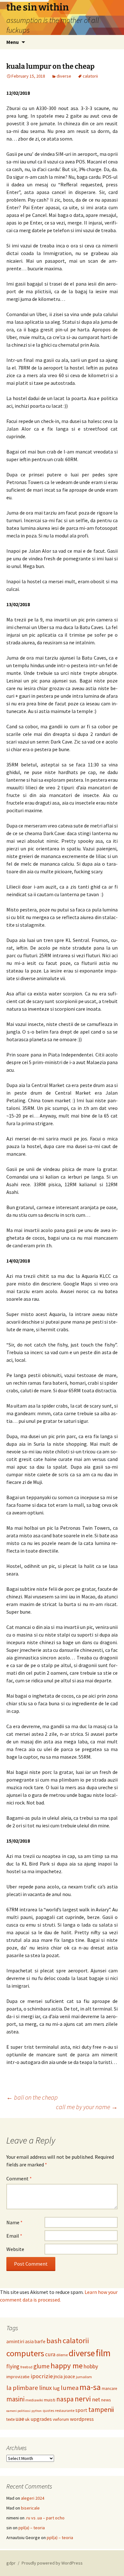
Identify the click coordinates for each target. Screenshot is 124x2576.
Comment (19, 2178)
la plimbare (22, 2388)
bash (54, 2341)
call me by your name (87, 2107)
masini (15, 2399)
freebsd (26, 2367)
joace (69, 2376)
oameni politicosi (18, 2411)
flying (13, 2366)
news (106, 2400)
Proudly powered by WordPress (52, 2563)
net (96, 2399)
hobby (91, 2366)
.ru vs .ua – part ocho (45, 2518)
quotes (48, 2411)
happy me (67, 2366)
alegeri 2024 (33, 2498)
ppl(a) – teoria (32, 2528)
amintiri (15, 2341)
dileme (62, 2355)
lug (56, 2388)
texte (10, 2419)
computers (25, 2353)
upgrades (41, 2419)
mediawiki (34, 2400)
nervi (83, 2399)
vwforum (61, 2419)
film (103, 2353)
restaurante (65, 2410)
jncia (58, 2376)
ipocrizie (42, 2376)
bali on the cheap (32, 2097)
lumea (70, 2388)
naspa (65, 2399)
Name (14, 2222)
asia (29, 2341)
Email (14, 2236)
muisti (50, 2400)
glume (41, 2366)
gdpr (11, 2563)
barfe (40, 2341)
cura (50, 2354)
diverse (64, 76)
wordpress (82, 2419)
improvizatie (18, 2377)
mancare (109, 2389)
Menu (13, 42)
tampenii (101, 2410)
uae (20, 2419)
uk (27, 2419)
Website (15, 2249)
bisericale (30, 2508)
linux (45, 2388)
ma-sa (90, 2387)
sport (81, 2410)
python (37, 2411)
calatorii (90, 76)
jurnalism (84, 2377)
